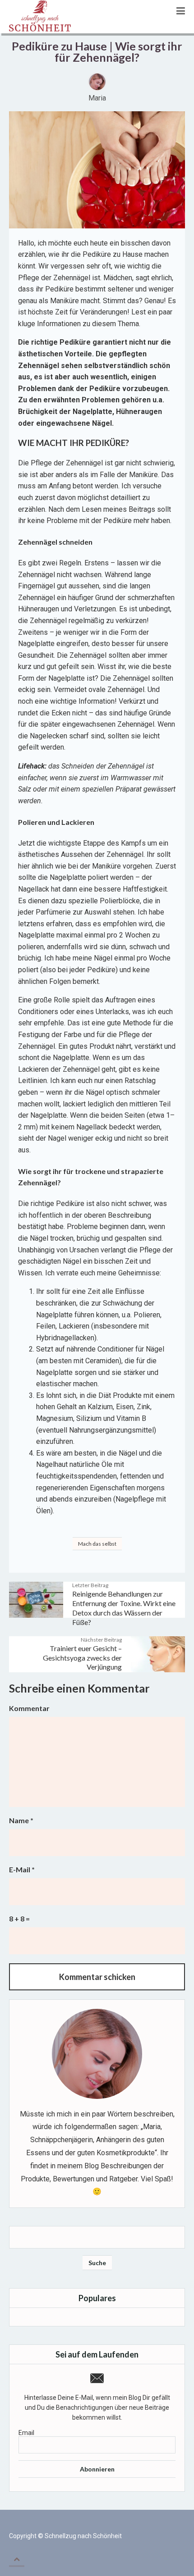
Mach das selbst (97, 1544)
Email (26, 2433)
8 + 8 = (19, 1918)
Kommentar (29, 1708)
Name (21, 1820)
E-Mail (22, 1869)
